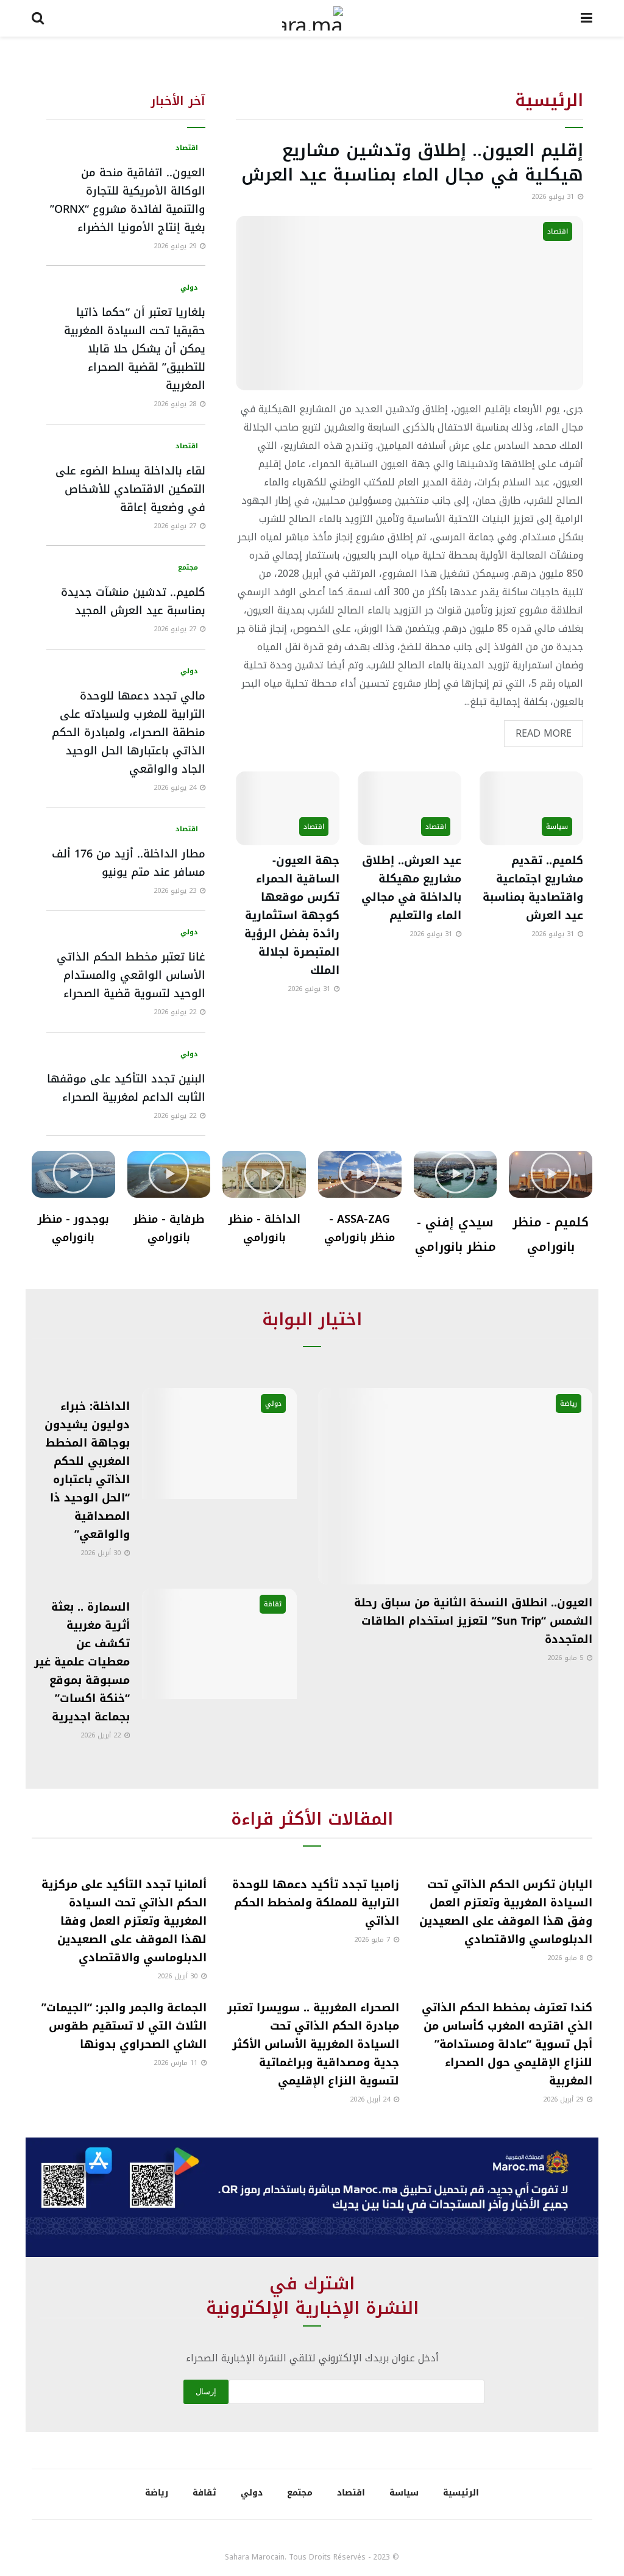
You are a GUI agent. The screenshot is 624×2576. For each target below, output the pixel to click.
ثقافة (273, 1604)
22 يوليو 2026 (176, 1012)
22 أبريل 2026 (102, 1735)
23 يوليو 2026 (176, 891)
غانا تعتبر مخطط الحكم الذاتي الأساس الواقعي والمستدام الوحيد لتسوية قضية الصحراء (131, 975)
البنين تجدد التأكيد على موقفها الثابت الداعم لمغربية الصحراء (126, 1088)
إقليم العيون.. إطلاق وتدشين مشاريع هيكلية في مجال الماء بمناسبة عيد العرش (412, 163)
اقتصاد (558, 231)
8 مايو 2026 (566, 1958)
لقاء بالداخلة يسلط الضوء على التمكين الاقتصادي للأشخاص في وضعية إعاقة (130, 489)
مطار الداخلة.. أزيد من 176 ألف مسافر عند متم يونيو (129, 863)
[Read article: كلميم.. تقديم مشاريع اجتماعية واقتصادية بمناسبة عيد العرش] (531, 809)
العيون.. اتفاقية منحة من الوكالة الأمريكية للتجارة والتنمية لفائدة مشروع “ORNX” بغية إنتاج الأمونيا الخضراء (128, 200)
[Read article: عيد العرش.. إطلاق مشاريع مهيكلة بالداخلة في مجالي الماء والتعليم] (409, 809)
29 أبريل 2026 (564, 2099)
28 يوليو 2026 (176, 404)
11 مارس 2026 (177, 2063)
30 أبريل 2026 (102, 1553)
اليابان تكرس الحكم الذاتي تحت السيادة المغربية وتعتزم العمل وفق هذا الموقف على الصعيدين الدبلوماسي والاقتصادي (506, 1912)
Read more (538, 732)
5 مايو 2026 (566, 1658)
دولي (189, 288)
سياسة (557, 827)
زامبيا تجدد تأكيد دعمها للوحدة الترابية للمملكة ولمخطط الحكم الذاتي (316, 1903)
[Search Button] (38, 18)
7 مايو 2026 (373, 1940)
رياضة (569, 1404)
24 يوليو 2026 (176, 788)
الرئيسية (461, 2493)
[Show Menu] (587, 18)
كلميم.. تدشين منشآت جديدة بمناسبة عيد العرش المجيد (133, 601)
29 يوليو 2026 (176, 246)
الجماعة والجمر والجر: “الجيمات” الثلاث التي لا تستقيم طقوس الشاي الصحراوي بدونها (124, 2026)
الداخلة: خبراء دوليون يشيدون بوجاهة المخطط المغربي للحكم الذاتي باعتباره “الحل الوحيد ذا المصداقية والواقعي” (87, 1470)
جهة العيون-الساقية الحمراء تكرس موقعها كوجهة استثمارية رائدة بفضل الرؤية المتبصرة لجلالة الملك (292, 915)
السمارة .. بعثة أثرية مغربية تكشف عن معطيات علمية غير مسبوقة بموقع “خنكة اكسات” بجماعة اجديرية (82, 1662)
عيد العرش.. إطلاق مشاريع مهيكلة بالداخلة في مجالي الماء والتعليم (411, 888)
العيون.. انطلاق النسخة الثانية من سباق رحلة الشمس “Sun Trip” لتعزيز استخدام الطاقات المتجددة (473, 1621)
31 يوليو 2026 (554, 197)
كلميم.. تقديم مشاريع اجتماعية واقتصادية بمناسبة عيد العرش (533, 888)
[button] (551, 1174)
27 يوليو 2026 (176, 526)
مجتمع (188, 567)
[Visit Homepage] (313, 18)
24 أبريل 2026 (371, 2099)
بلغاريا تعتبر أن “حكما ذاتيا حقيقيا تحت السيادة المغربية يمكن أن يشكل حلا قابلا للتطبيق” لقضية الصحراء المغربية (135, 349)
